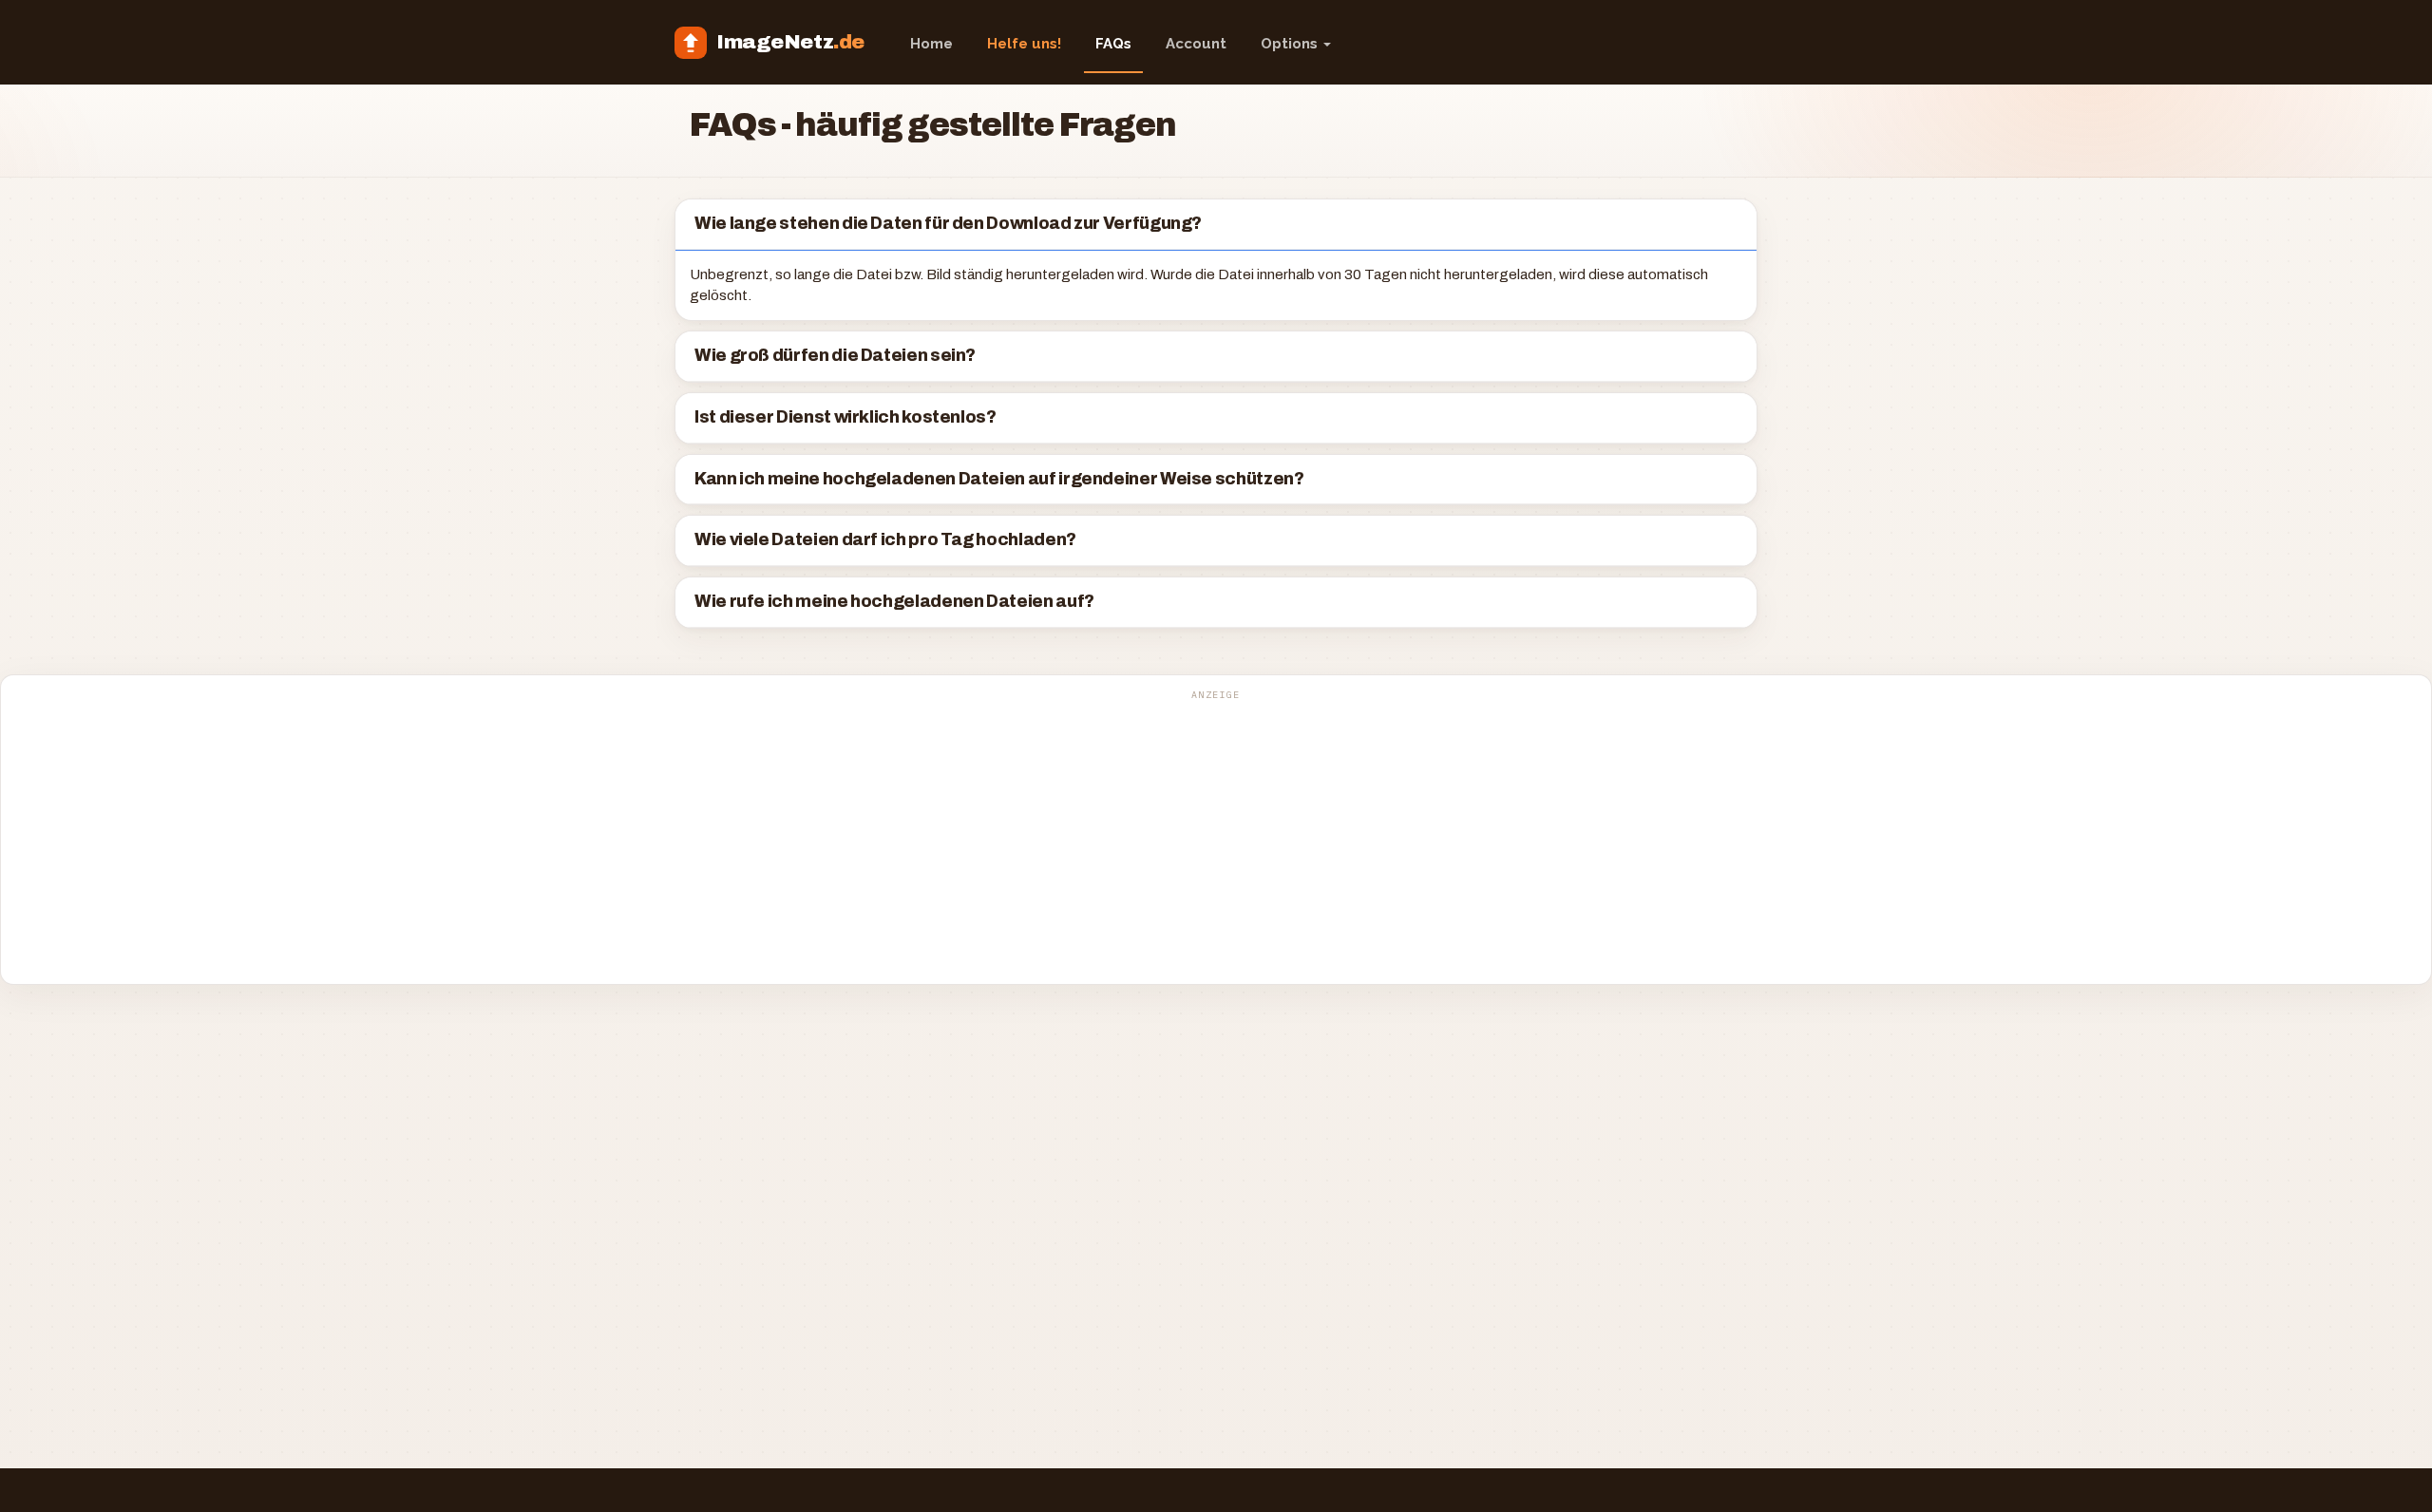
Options (1291, 44)
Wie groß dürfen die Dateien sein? (835, 356)
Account (1196, 44)
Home (931, 44)
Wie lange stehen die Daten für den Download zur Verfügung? (948, 224)
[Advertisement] (1216, 840)
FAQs (1113, 44)
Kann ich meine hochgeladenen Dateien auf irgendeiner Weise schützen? (999, 479)
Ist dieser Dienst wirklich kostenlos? (845, 417)
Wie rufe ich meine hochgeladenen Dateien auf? (894, 602)
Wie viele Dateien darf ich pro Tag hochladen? (885, 540)
